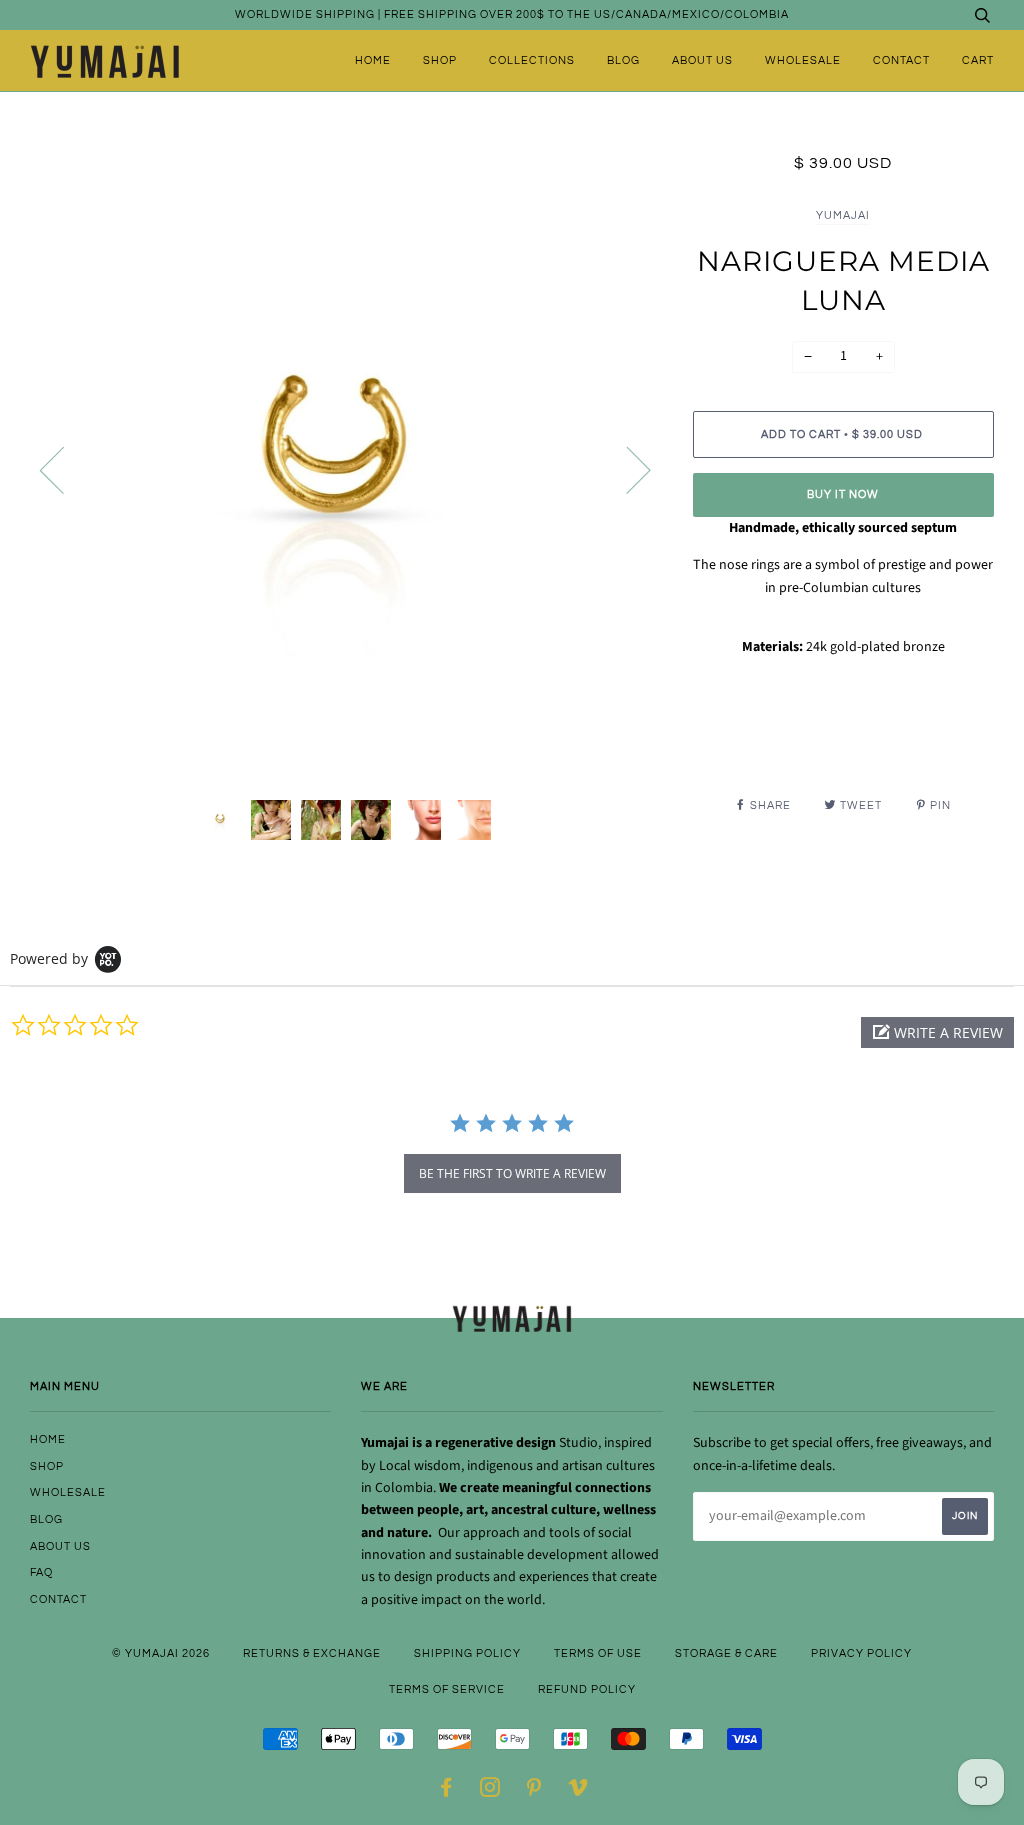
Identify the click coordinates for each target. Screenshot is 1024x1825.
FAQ (41, 1572)
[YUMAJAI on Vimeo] (578, 1791)
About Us (702, 60)
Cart (978, 60)
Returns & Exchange (312, 1653)
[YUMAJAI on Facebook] (446, 1791)
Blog (623, 60)
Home (373, 60)
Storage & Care (726, 1653)
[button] (937, 1032)
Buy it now (843, 494)
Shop (440, 60)
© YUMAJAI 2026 (161, 1653)
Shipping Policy (467, 1653)
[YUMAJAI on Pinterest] (534, 1791)
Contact (901, 60)
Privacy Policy (861, 1653)
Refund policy (587, 1689)
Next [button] (626, 469)
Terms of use (598, 1653)
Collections (532, 60)
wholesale (803, 60)
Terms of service (447, 1689)
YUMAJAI (843, 215)
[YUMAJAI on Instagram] (490, 1791)
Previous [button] (64, 469)
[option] (346, 468)
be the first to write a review (512, 1173)
